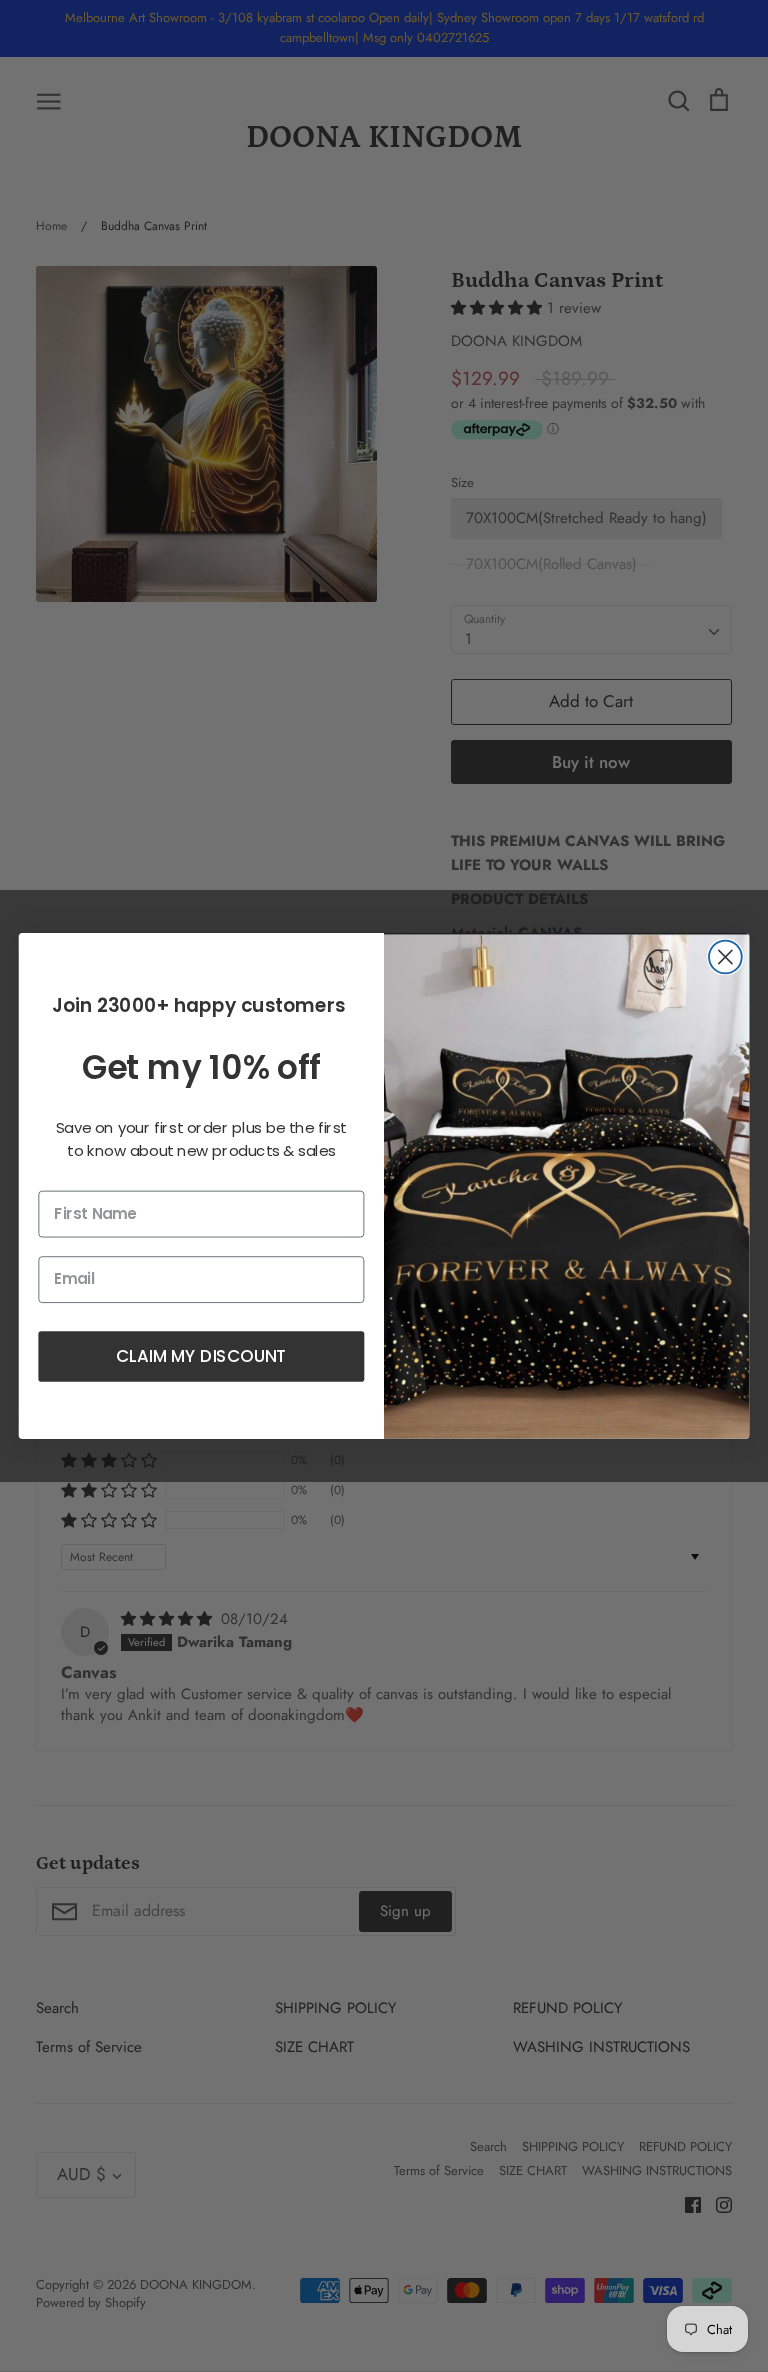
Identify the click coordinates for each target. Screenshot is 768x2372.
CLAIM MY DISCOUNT (201, 1355)
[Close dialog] (725, 957)
